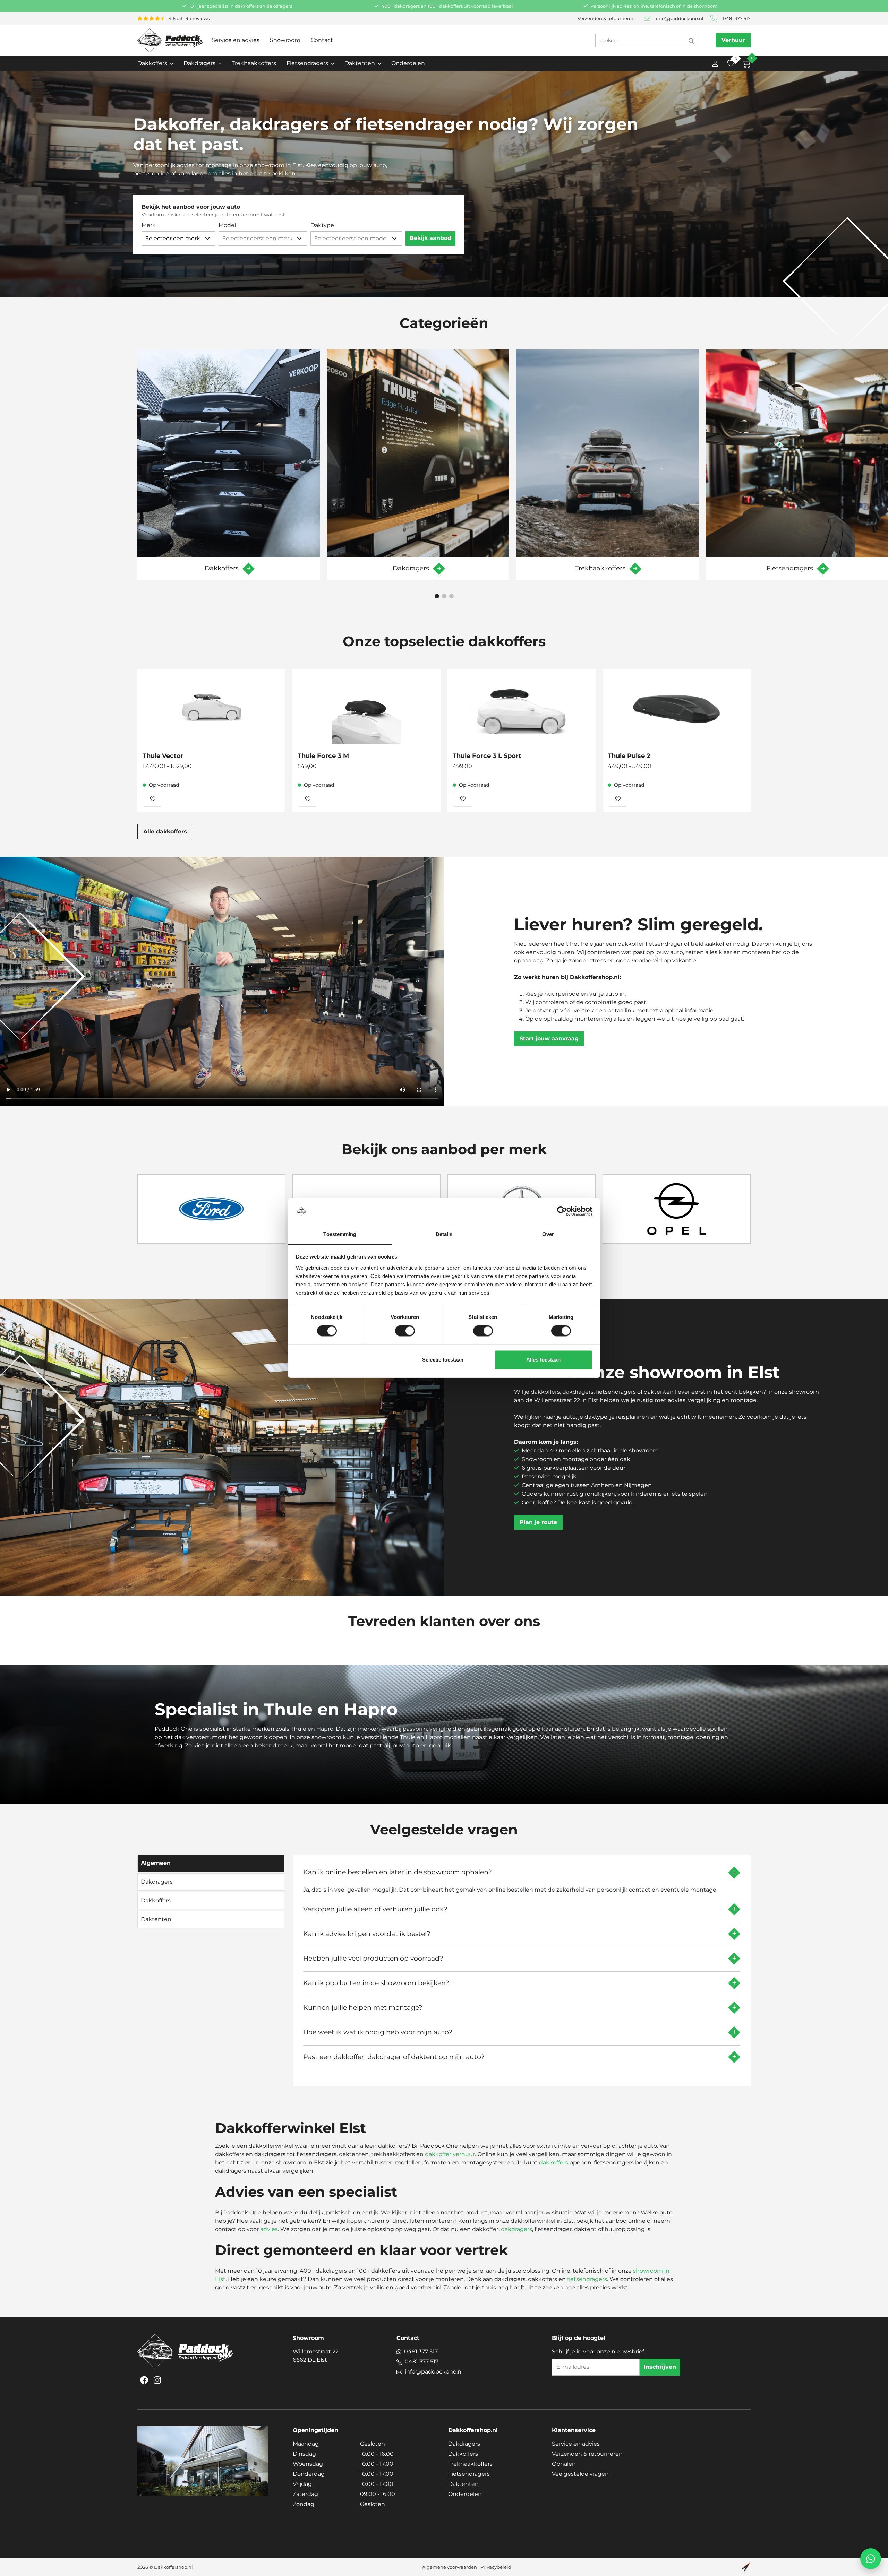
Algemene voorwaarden (450, 2567)
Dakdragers (464, 2444)
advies (269, 2229)
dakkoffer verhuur (450, 2154)
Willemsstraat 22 (316, 2356)
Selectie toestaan (443, 1360)
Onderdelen (408, 63)
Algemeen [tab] (156, 1863)
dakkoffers (554, 2163)
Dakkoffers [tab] (156, 1900)
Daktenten (463, 2484)
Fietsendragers (469, 2474)
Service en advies (236, 40)
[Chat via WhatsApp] (871, 2559)
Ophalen (564, 2464)
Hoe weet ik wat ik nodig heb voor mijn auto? (378, 2032)
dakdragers (516, 2229)
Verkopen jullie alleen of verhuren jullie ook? (375, 1909)
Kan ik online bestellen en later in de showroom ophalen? (398, 1872)
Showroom (285, 40)
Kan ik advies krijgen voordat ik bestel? (367, 1934)
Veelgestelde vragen (580, 2474)
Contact (322, 40)
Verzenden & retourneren (606, 19)
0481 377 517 (737, 19)
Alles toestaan (543, 1360)
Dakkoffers (463, 2454)
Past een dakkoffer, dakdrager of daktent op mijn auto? (394, 2057)
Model (227, 225)
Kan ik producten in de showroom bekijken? (376, 1983)
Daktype (322, 225)
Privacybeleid (496, 2567)
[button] (437, 596)
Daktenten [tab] (156, 1919)
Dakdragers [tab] (157, 1882)
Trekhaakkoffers (254, 63)
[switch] (405, 1331)
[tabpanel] (522, 1968)
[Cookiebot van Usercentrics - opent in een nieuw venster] (562, 1211)
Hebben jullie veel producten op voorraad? (373, 1958)
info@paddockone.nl (680, 19)
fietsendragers (587, 2279)
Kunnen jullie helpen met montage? (363, 2007)
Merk (149, 225)
